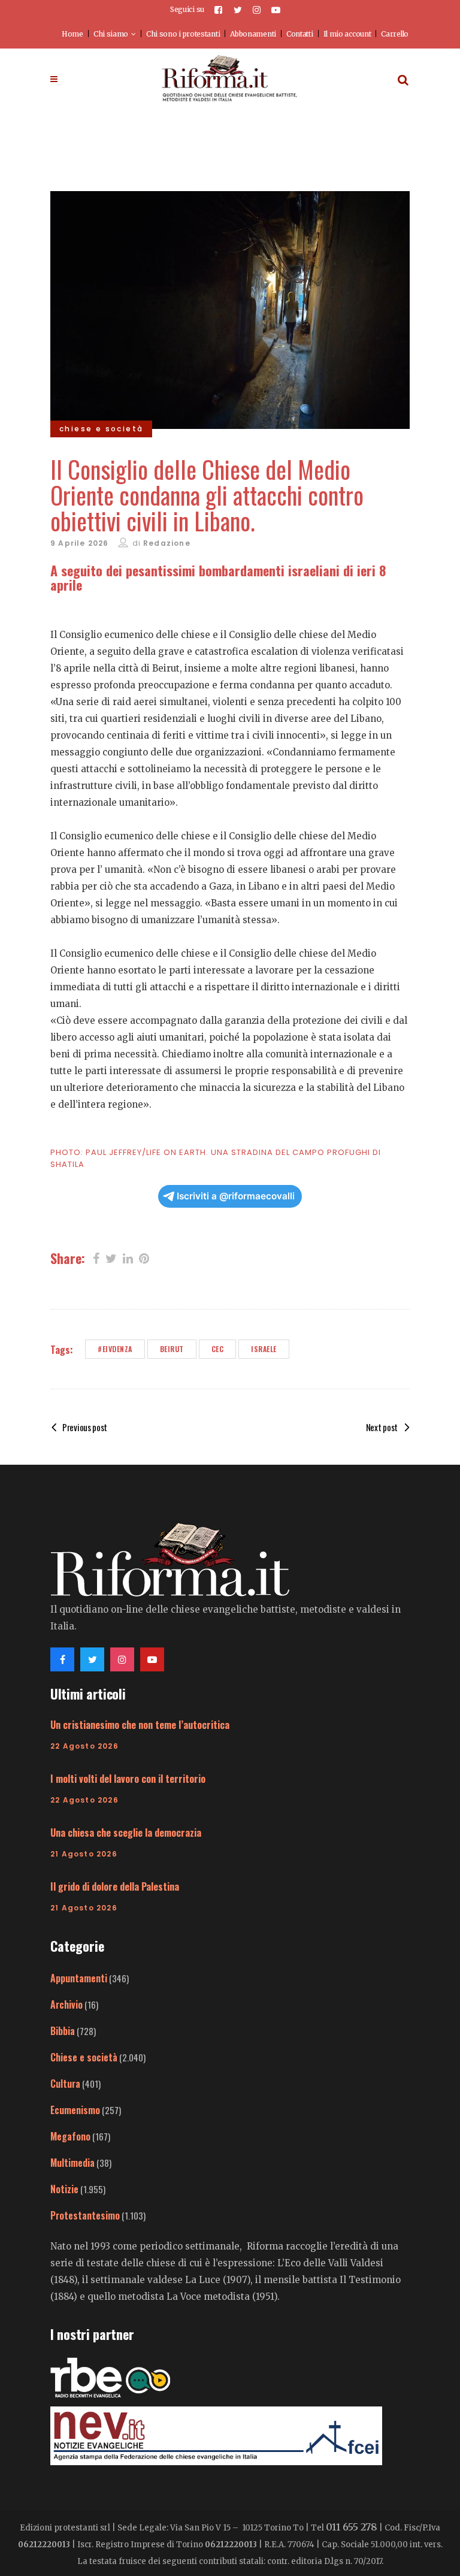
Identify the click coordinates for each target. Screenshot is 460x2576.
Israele (264, 1349)
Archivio (66, 2004)
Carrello (395, 34)
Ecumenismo (75, 2110)
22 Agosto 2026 (84, 1746)
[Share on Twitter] (111, 1257)
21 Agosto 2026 (84, 1854)
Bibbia (63, 2031)
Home (72, 34)
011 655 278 (352, 2527)
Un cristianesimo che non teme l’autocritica (140, 1725)
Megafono (70, 2136)
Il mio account (347, 34)
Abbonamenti (253, 34)
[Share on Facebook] (96, 1257)
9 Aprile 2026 (80, 543)
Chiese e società (84, 2057)
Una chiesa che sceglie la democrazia (126, 1833)
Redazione (167, 543)
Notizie (64, 2189)
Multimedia (72, 2163)
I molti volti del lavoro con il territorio (128, 1779)
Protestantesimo (85, 2215)
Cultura (65, 2084)
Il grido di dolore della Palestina (115, 1886)
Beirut (172, 1349)
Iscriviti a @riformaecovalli (236, 1196)
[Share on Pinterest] (144, 1257)
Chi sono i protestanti (183, 34)
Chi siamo (111, 34)
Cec (218, 1349)
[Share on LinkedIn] (128, 1257)
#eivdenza (115, 1349)
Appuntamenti (79, 1978)
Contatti (300, 34)
